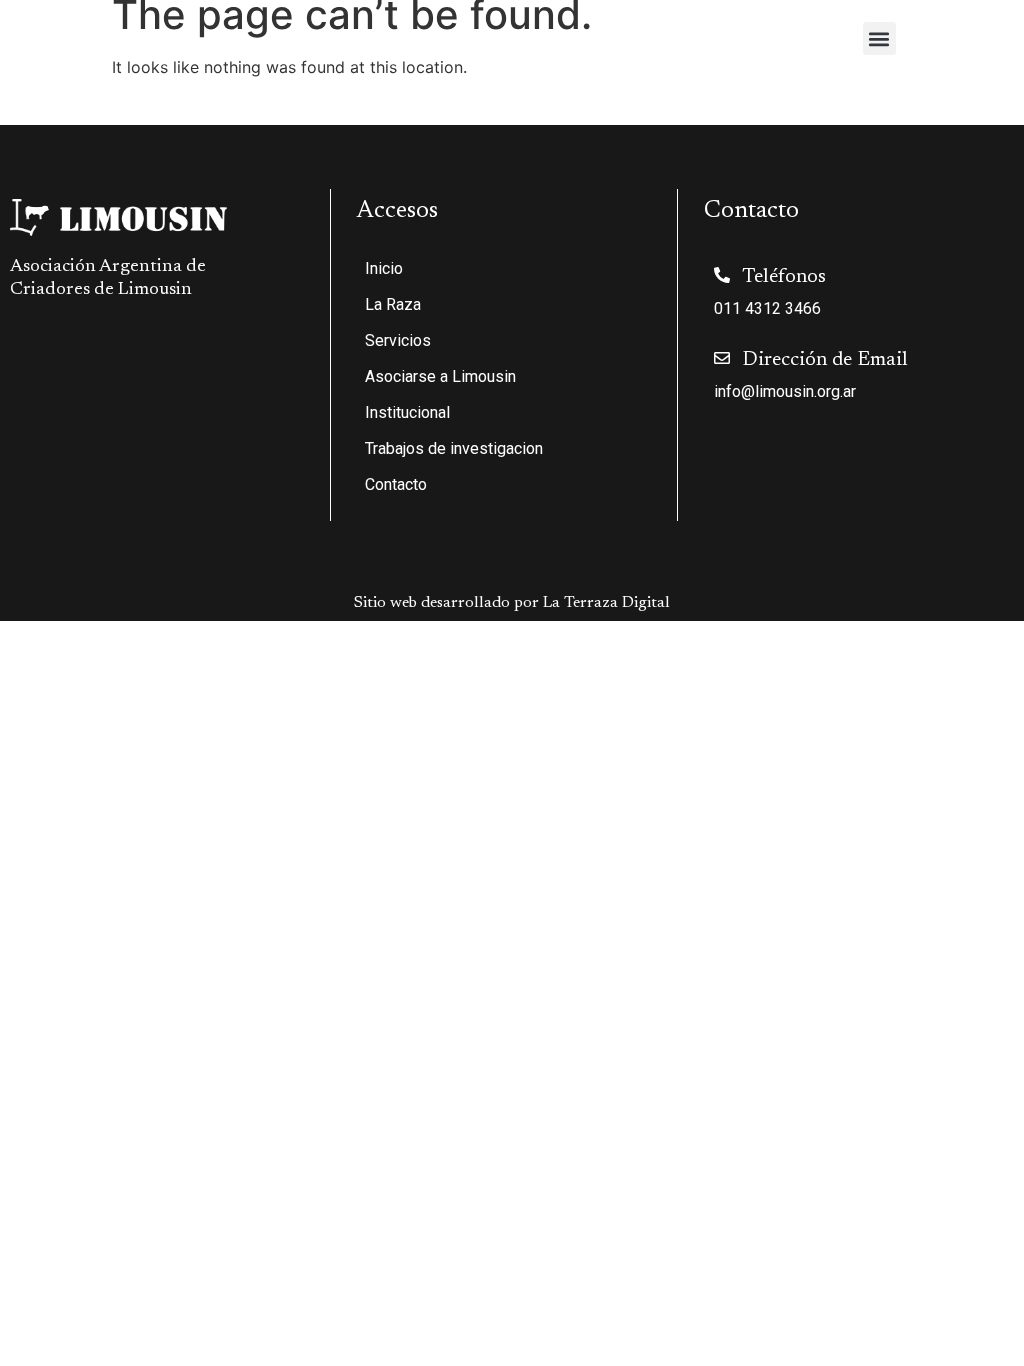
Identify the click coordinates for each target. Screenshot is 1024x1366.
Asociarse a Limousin (440, 376)
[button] (879, 38)
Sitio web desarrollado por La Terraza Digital (512, 603)
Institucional (407, 412)
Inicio (384, 268)
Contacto (396, 484)
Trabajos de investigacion (454, 448)
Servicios (398, 340)
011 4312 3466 (767, 308)
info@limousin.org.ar (785, 391)
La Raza (393, 304)
